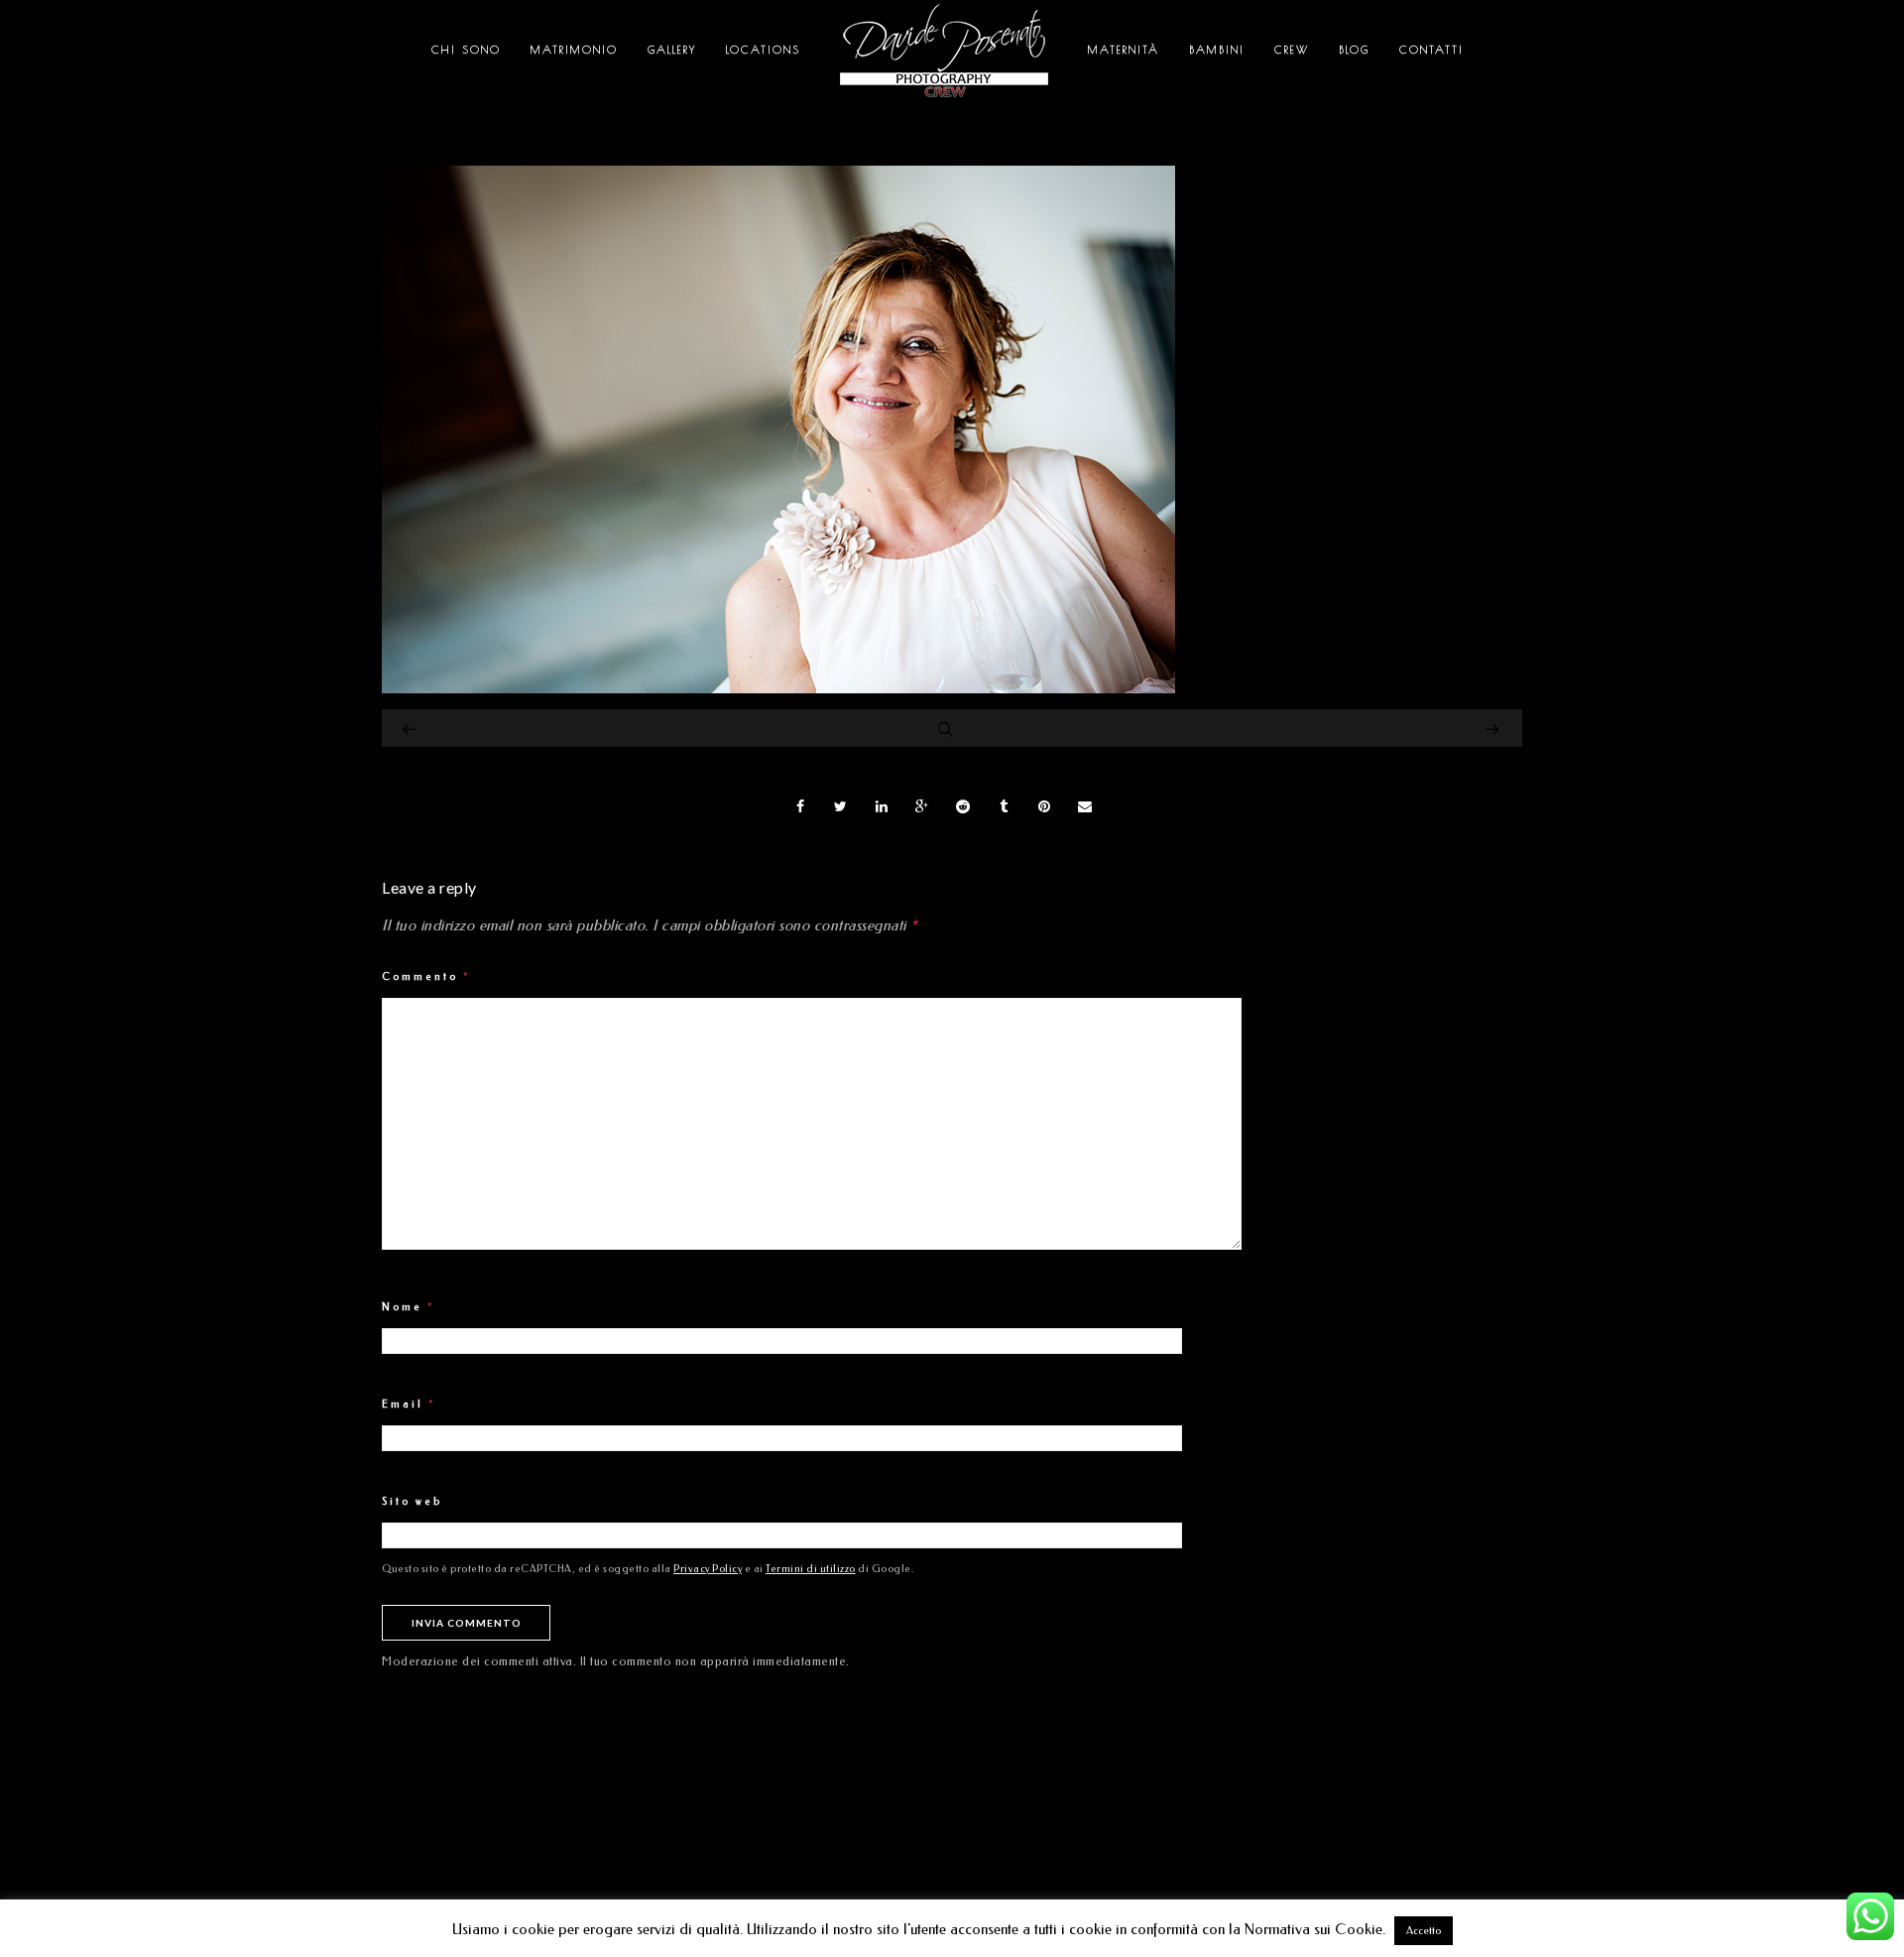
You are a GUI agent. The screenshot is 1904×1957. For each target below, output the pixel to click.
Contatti (1431, 49)
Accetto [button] (1424, 1931)
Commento (426, 977)
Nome (409, 1307)
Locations (763, 49)
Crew (1292, 49)
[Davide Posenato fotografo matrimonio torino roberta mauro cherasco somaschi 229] (778, 688)
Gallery (672, 49)
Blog (1354, 49)
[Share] (800, 806)
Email (409, 1405)
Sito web (412, 1502)
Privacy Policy (708, 1569)
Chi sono (466, 49)
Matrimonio (574, 49)
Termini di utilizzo (811, 1569)
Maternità (1124, 49)
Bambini (1217, 49)
